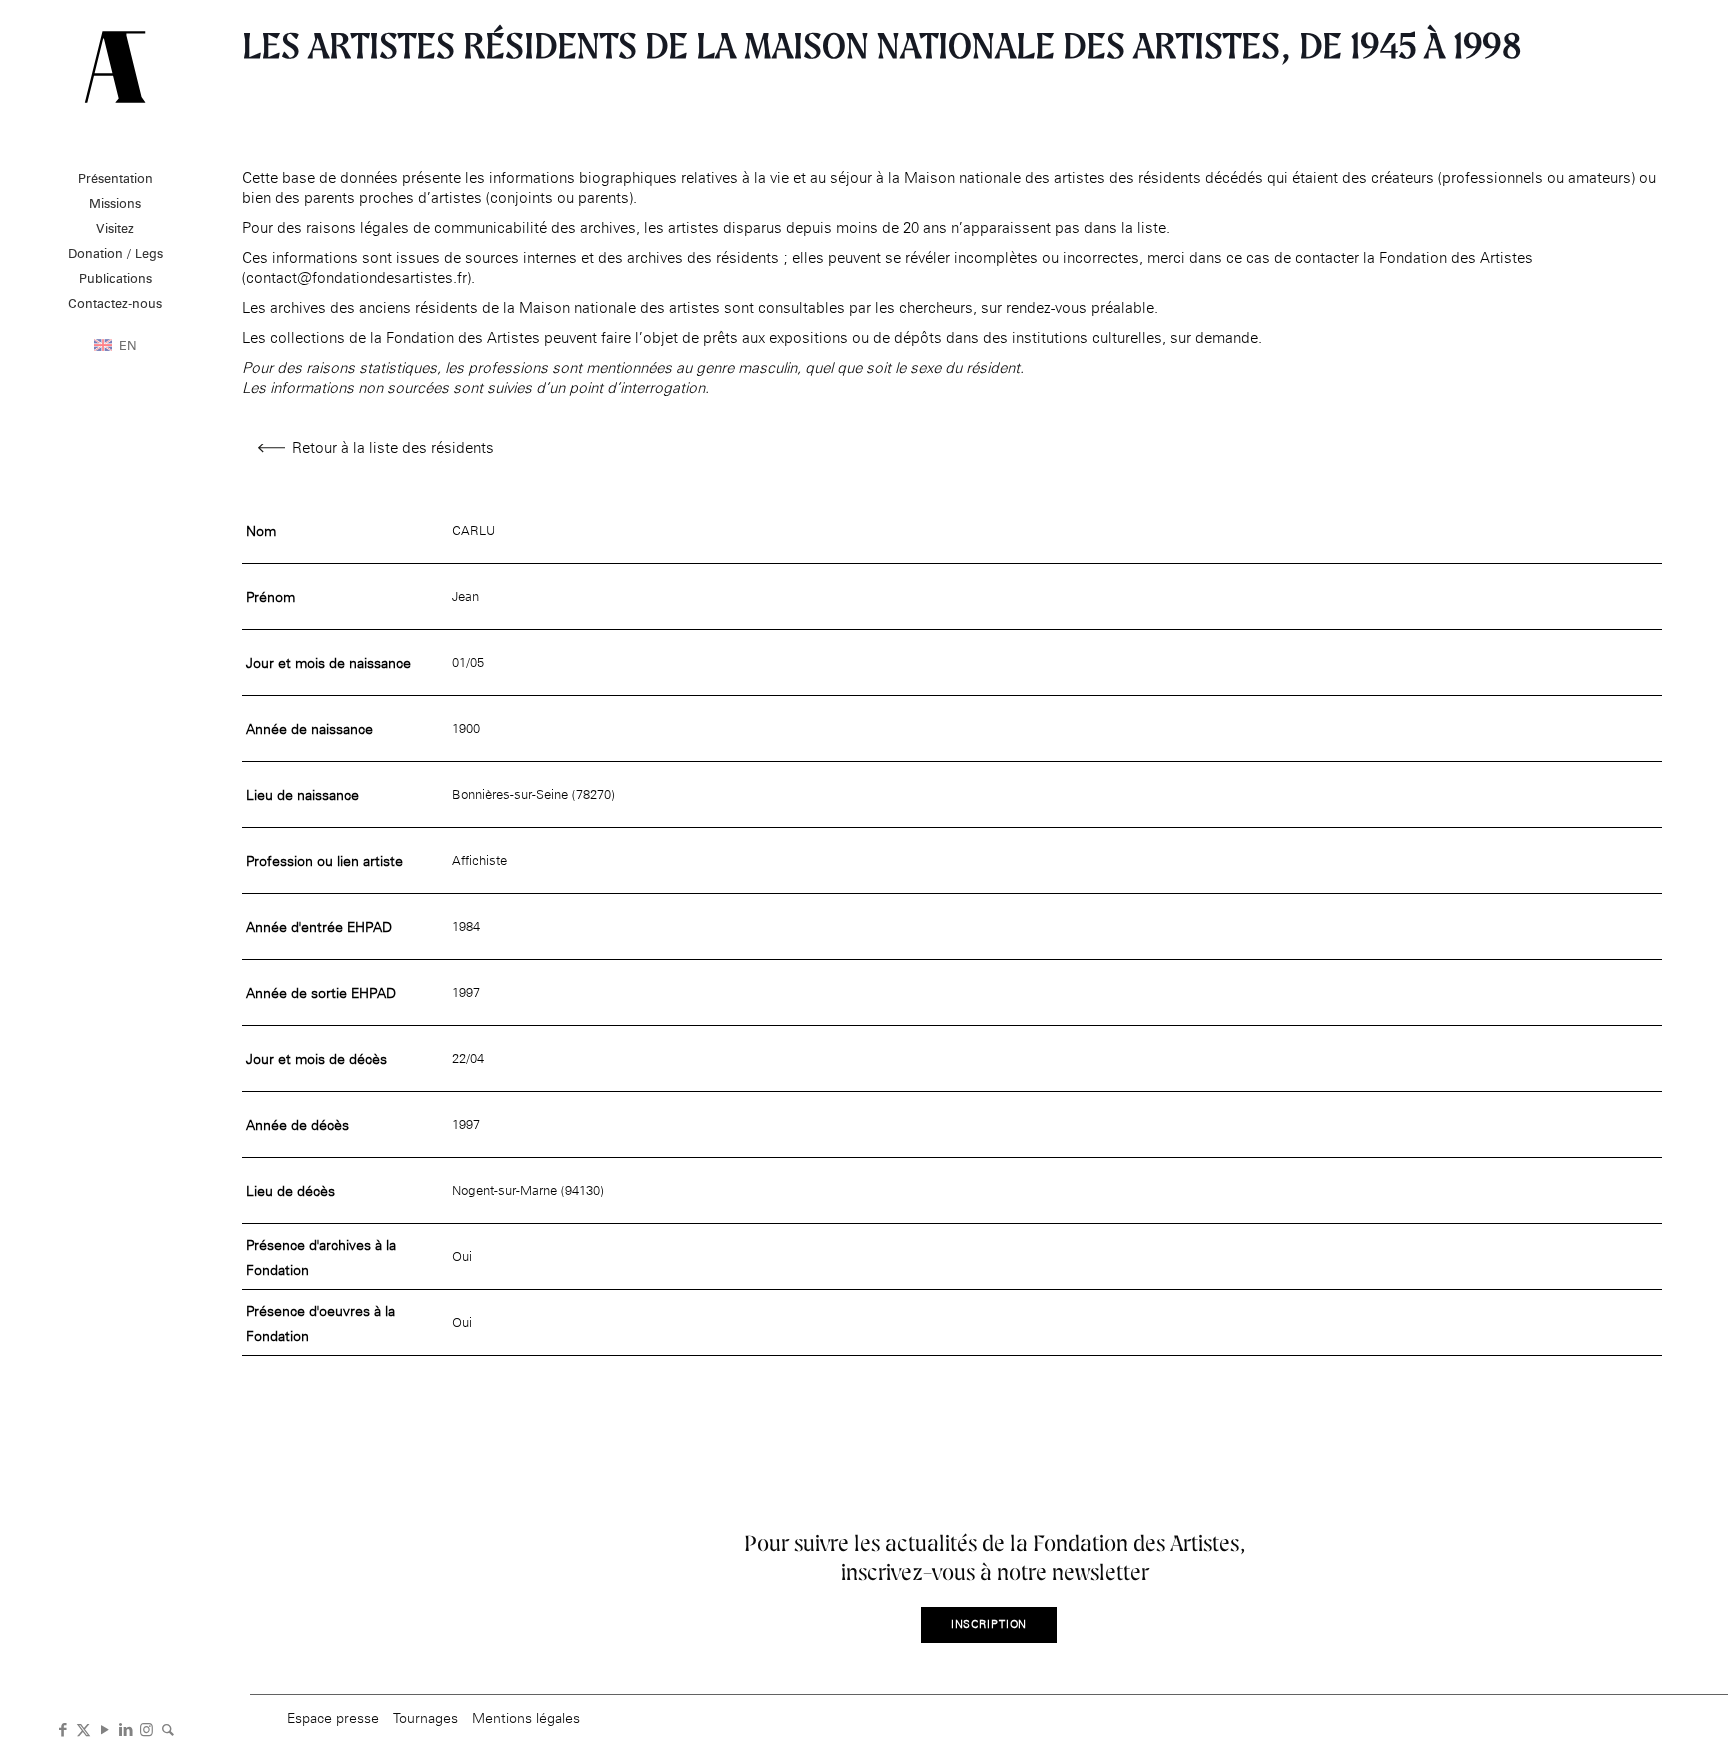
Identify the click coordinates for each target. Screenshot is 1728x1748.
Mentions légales (526, 1717)
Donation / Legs (115, 253)
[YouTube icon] (104, 1728)
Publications (115, 278)
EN (128, 345)
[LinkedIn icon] (125, 1728)
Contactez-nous (115, 303)
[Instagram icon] (146, 1728)
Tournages (425, 1717)
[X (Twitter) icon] (83, 1728)
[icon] (167, 1728)
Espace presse (333, 1717)
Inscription (989, 1624)
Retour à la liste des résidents (393, 447)
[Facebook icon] (62, 1728)
